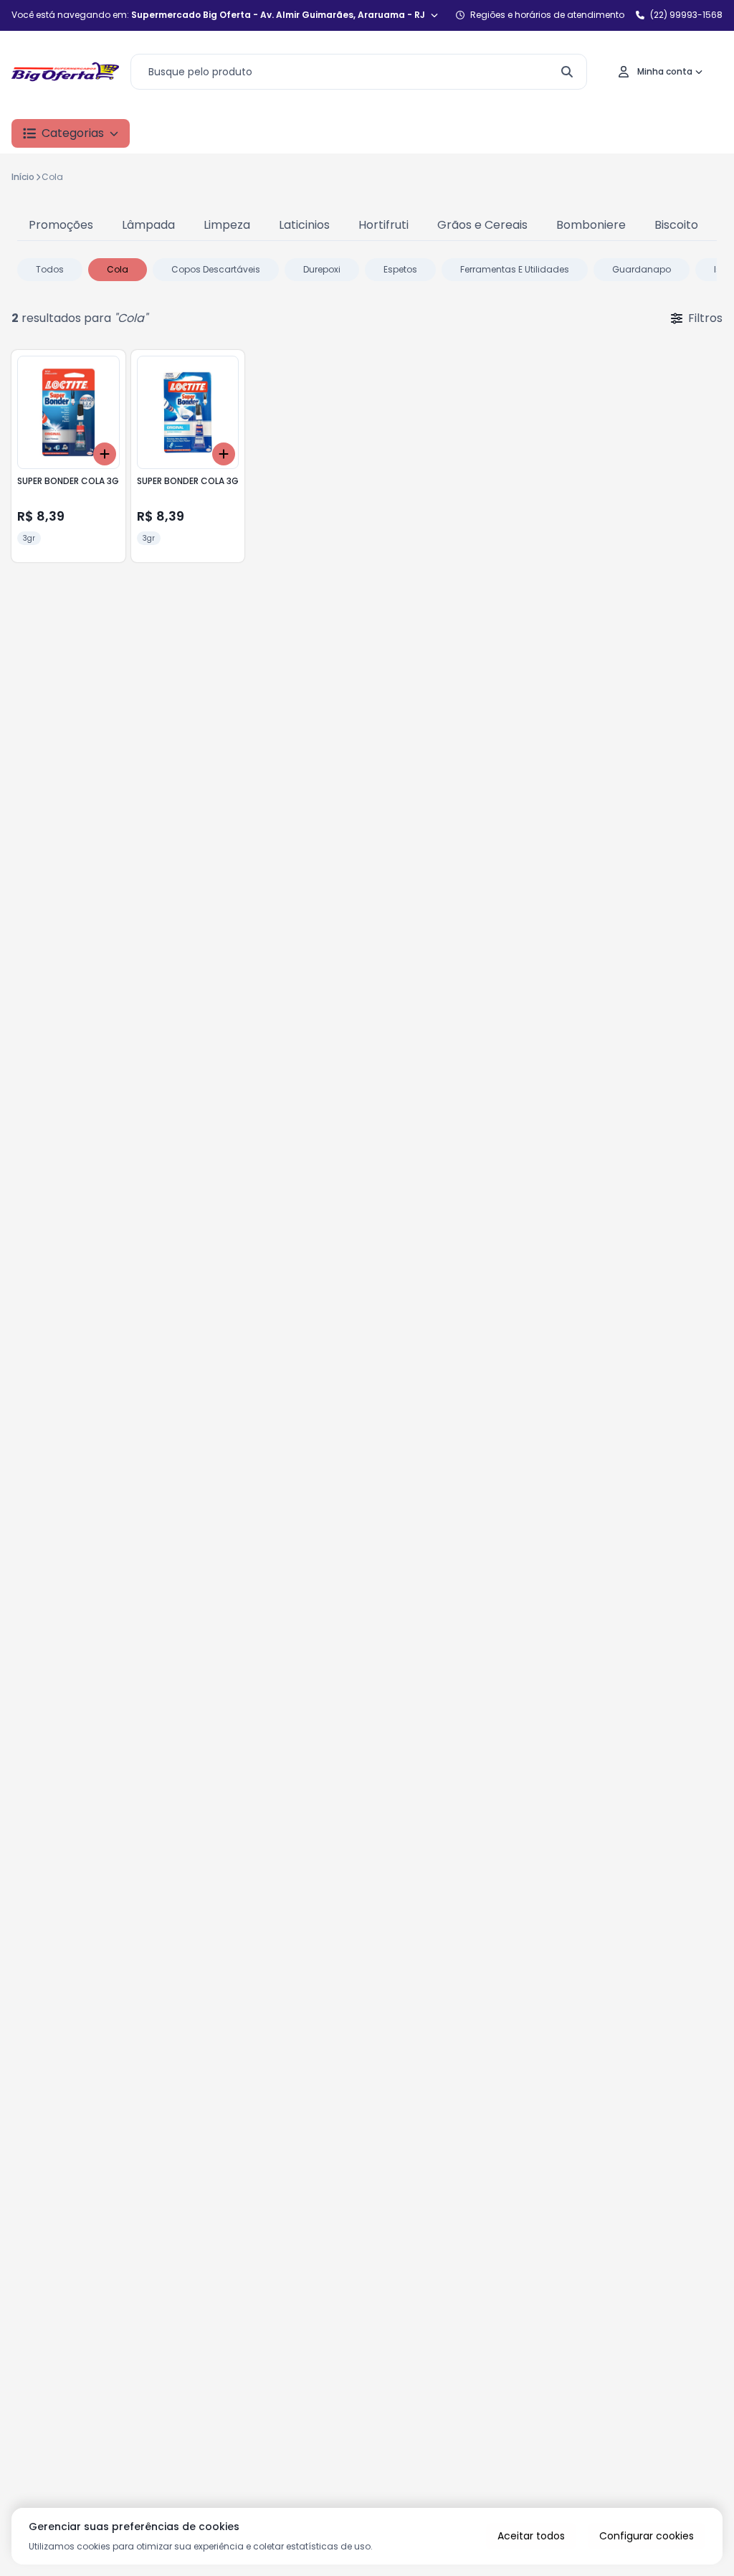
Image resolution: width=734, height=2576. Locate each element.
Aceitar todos (531, 2536)
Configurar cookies (647, 2536)
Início (23, 177)
